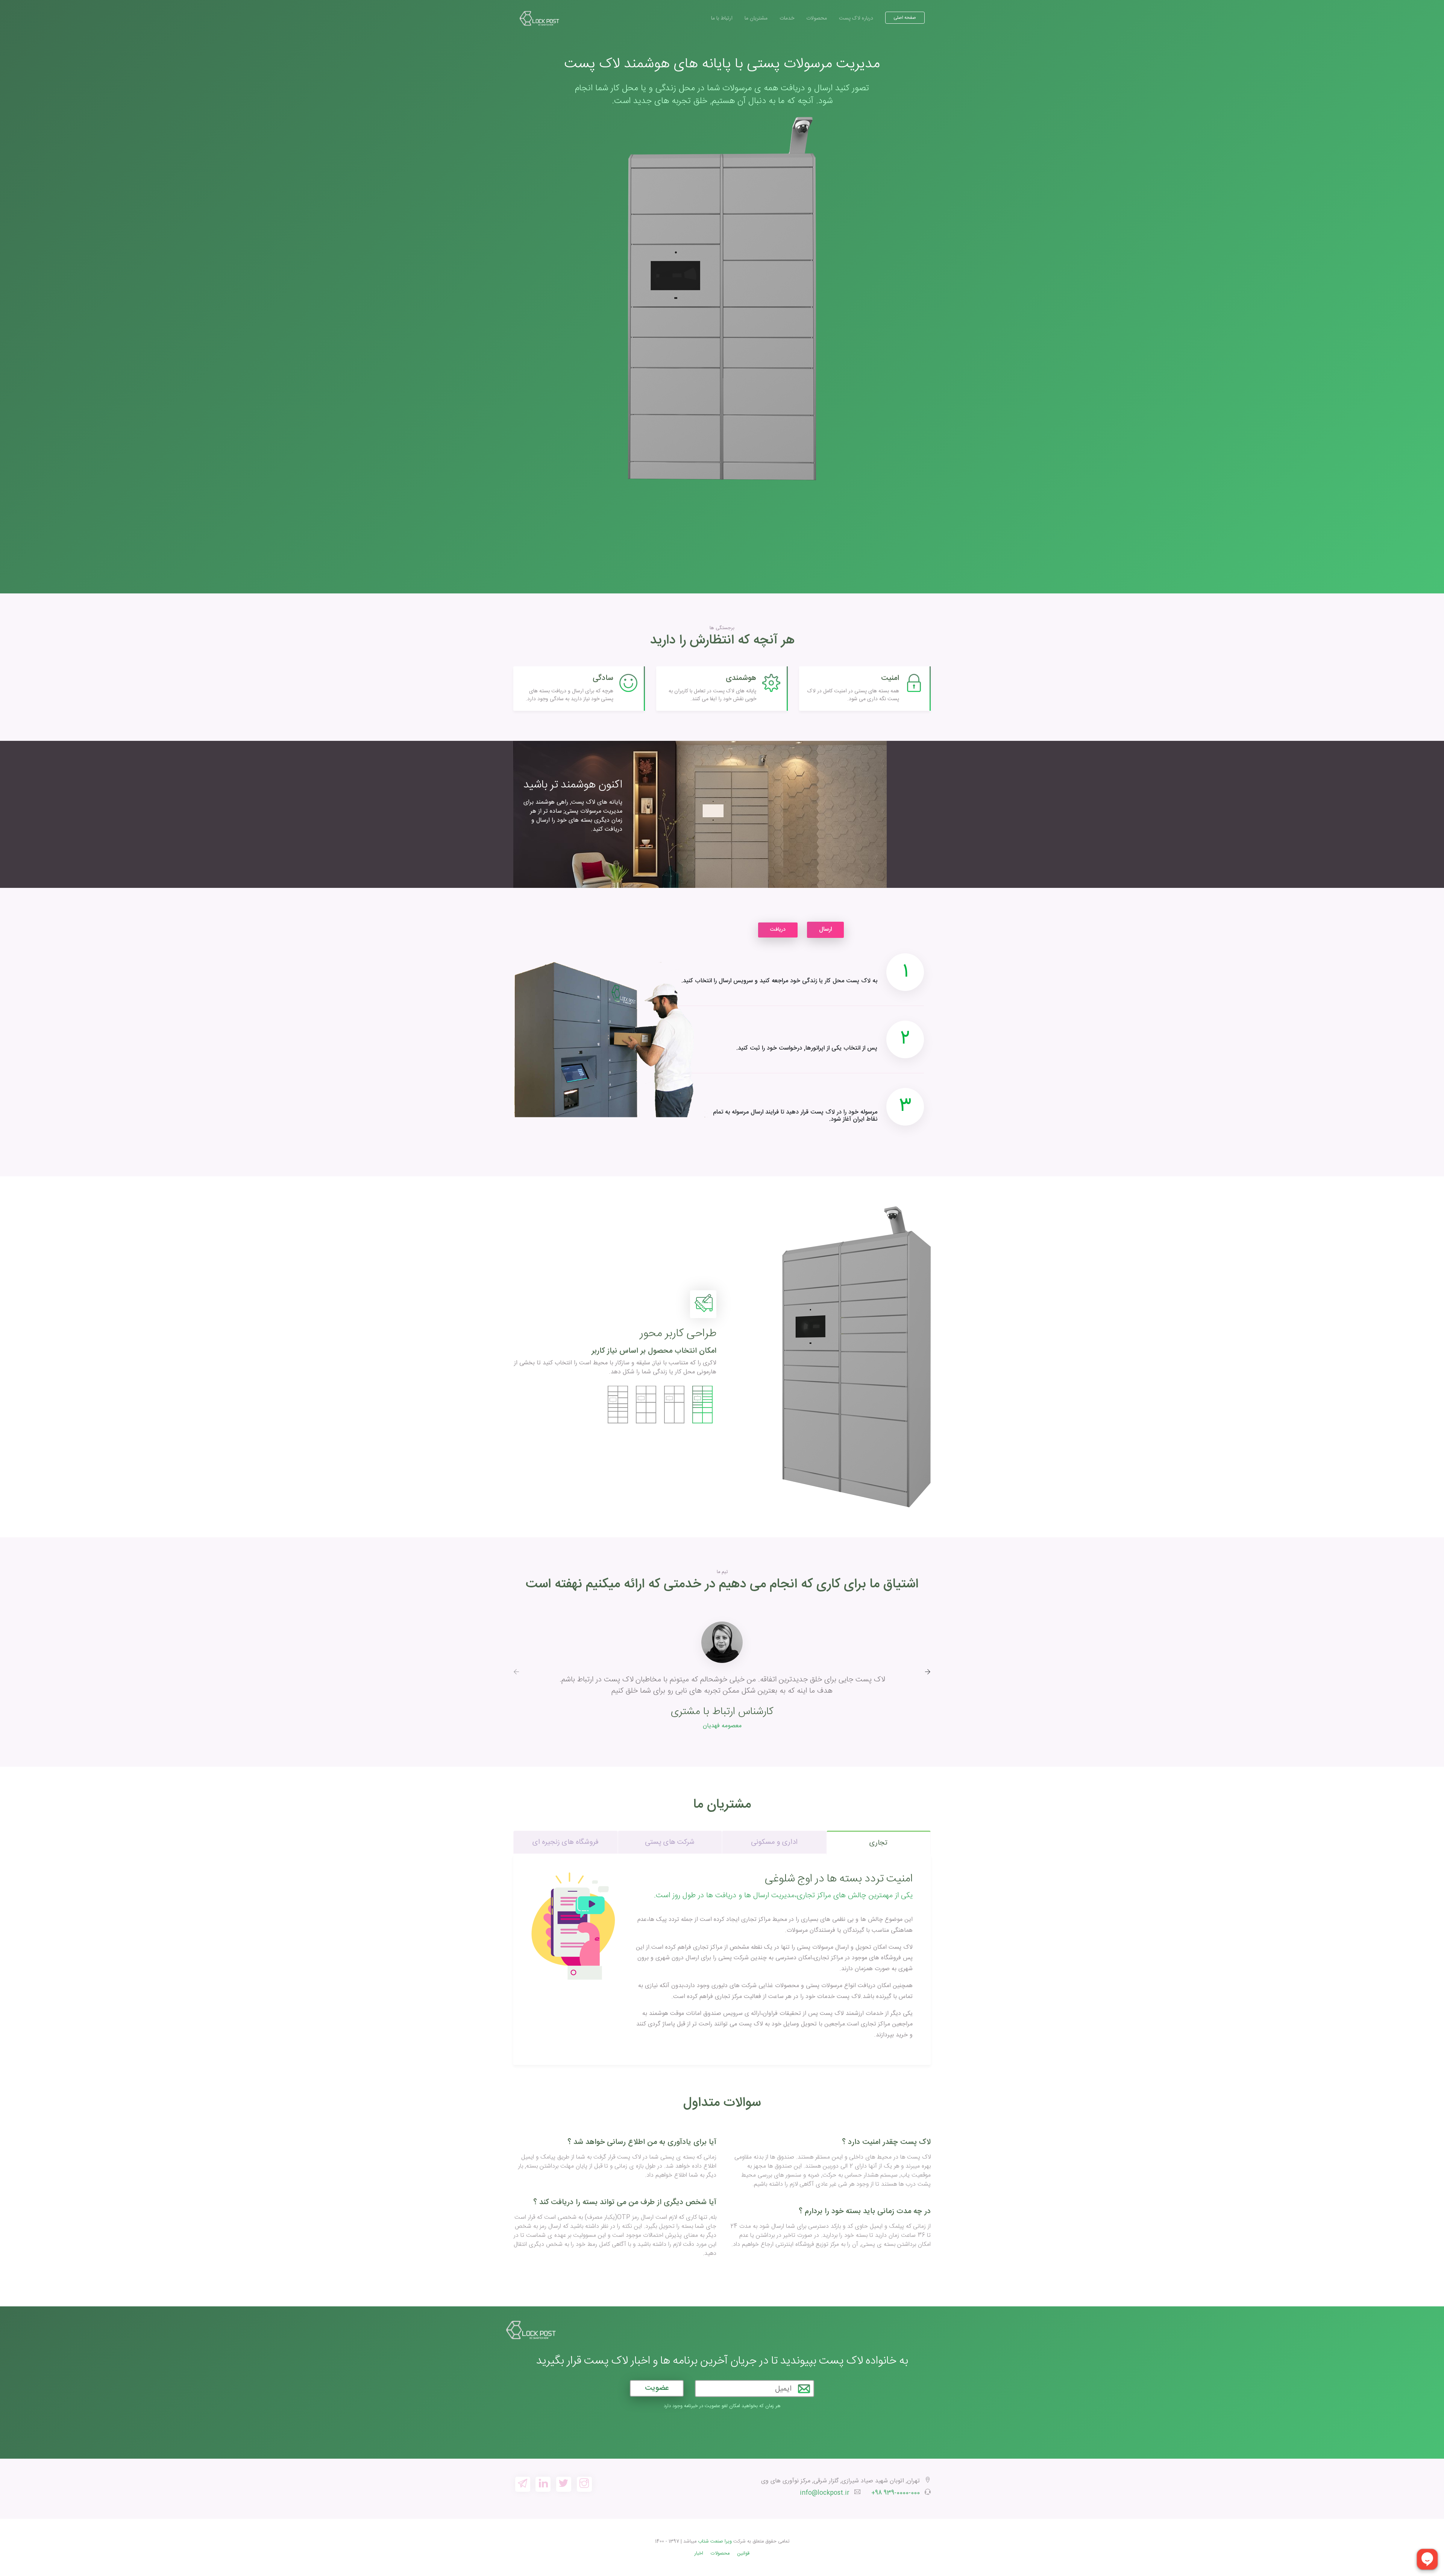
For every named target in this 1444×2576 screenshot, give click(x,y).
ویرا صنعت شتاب (715, 2542)
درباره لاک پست (856, 18)
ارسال (825, 929)
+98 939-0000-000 (896, 2493)
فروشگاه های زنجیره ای (566, 1842)
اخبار (699, 2554)
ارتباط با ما (722, 18)
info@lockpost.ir (825, 2493)
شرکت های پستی (670, 1842)
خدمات (787, 18)
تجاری (878, 1843)
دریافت (778, 930)
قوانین (743, 2554)
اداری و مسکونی (774, 1842)
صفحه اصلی (905, 18)
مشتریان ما (756, 18)
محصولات (817, 18)
